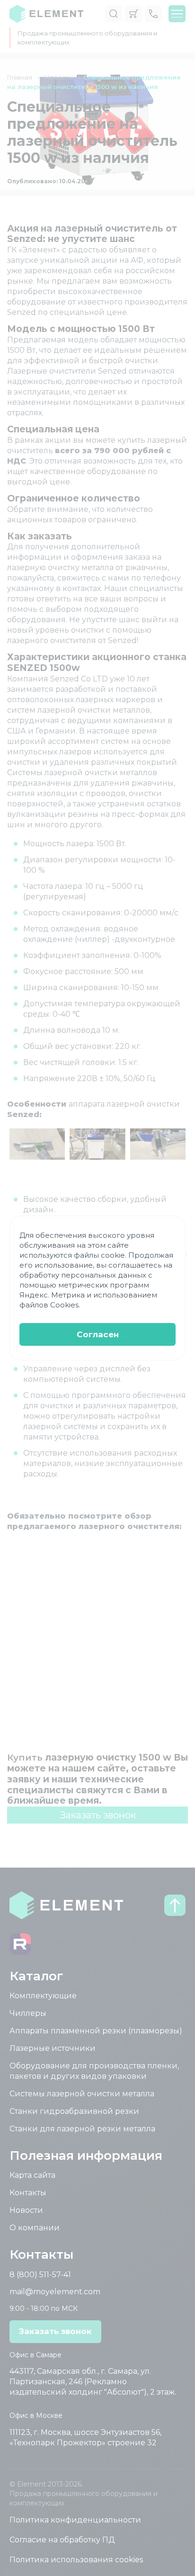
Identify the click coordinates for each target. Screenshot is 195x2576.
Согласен (98, 1334)
